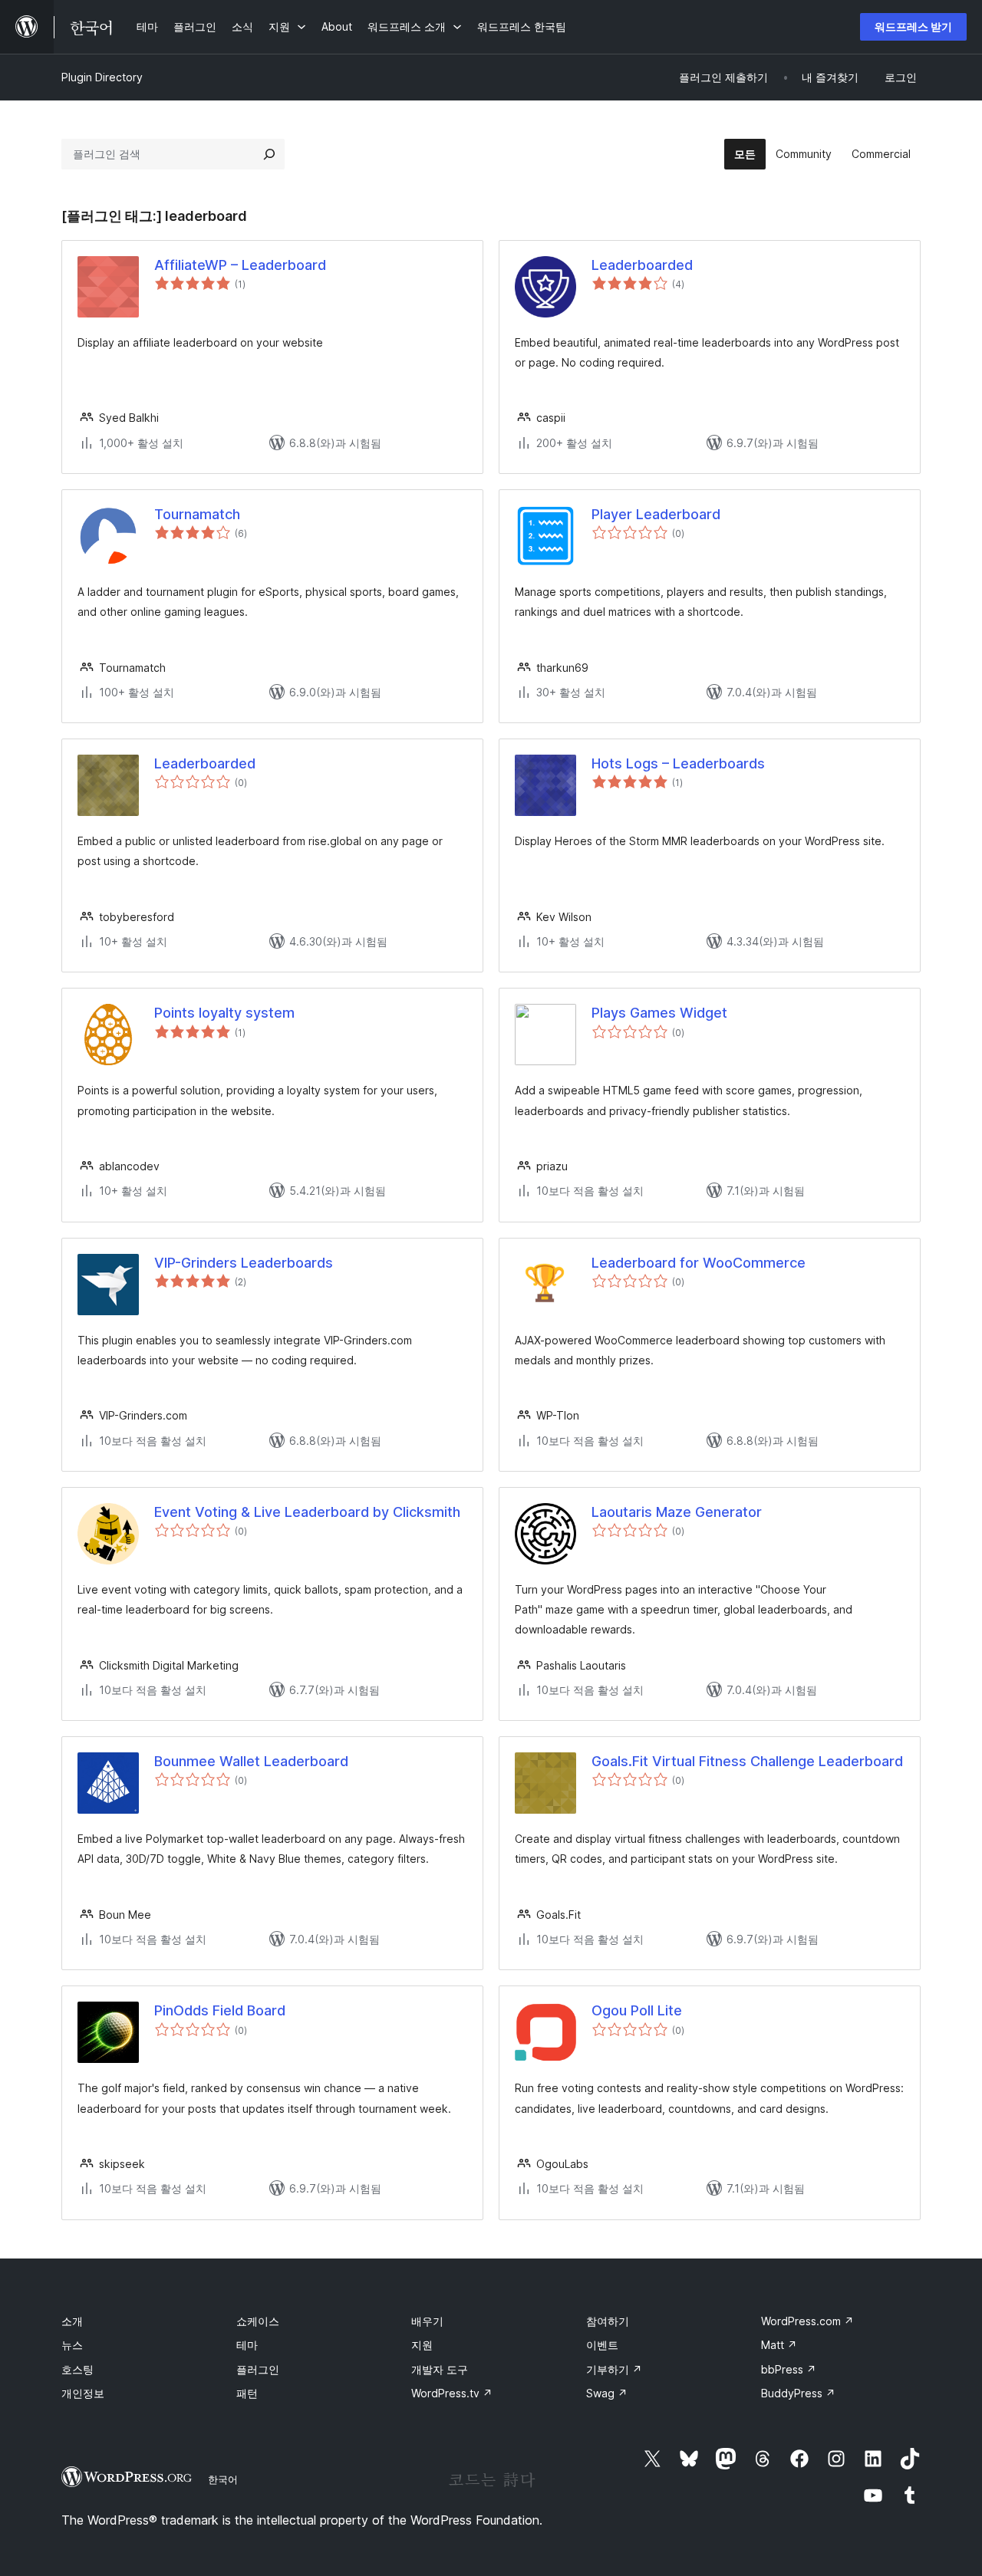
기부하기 (614, 2369)
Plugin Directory (102, 77)
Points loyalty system (224, 1013)
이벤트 (602, 2345)
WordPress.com (807, 2321)
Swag (607, 2393)
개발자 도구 (440, 2369)
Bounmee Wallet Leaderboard (251, 1761)
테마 (247, 2345)
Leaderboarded (642, 265)
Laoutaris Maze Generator (677, 1512)
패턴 (247, 2393)
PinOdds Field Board (220, 2010)
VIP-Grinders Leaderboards (244, 1263)
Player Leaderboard (656, 514)
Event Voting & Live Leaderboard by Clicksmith (307, 1512)
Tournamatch (197, 514)
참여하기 (608, 2321)
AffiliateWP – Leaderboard (240, 265)
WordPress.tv (452, 2393)
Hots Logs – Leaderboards (678, 763)
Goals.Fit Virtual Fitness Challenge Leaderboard (747, 1761)
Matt (779, 2345)
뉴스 (72, 2345)
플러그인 (258, 2369)
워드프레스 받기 (913, 26)
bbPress (789, 2369)
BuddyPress (798, 2393)
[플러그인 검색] (269, 154)
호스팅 (77, 2369)
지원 (422, 2345)
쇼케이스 (258, 2321)
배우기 (427, 2321)
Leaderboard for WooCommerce (699, 1263)
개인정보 (83, 2393)
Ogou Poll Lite (637, 2010)
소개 (72, 2321)
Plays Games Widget (659, 1013)
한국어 (223, 2479)
